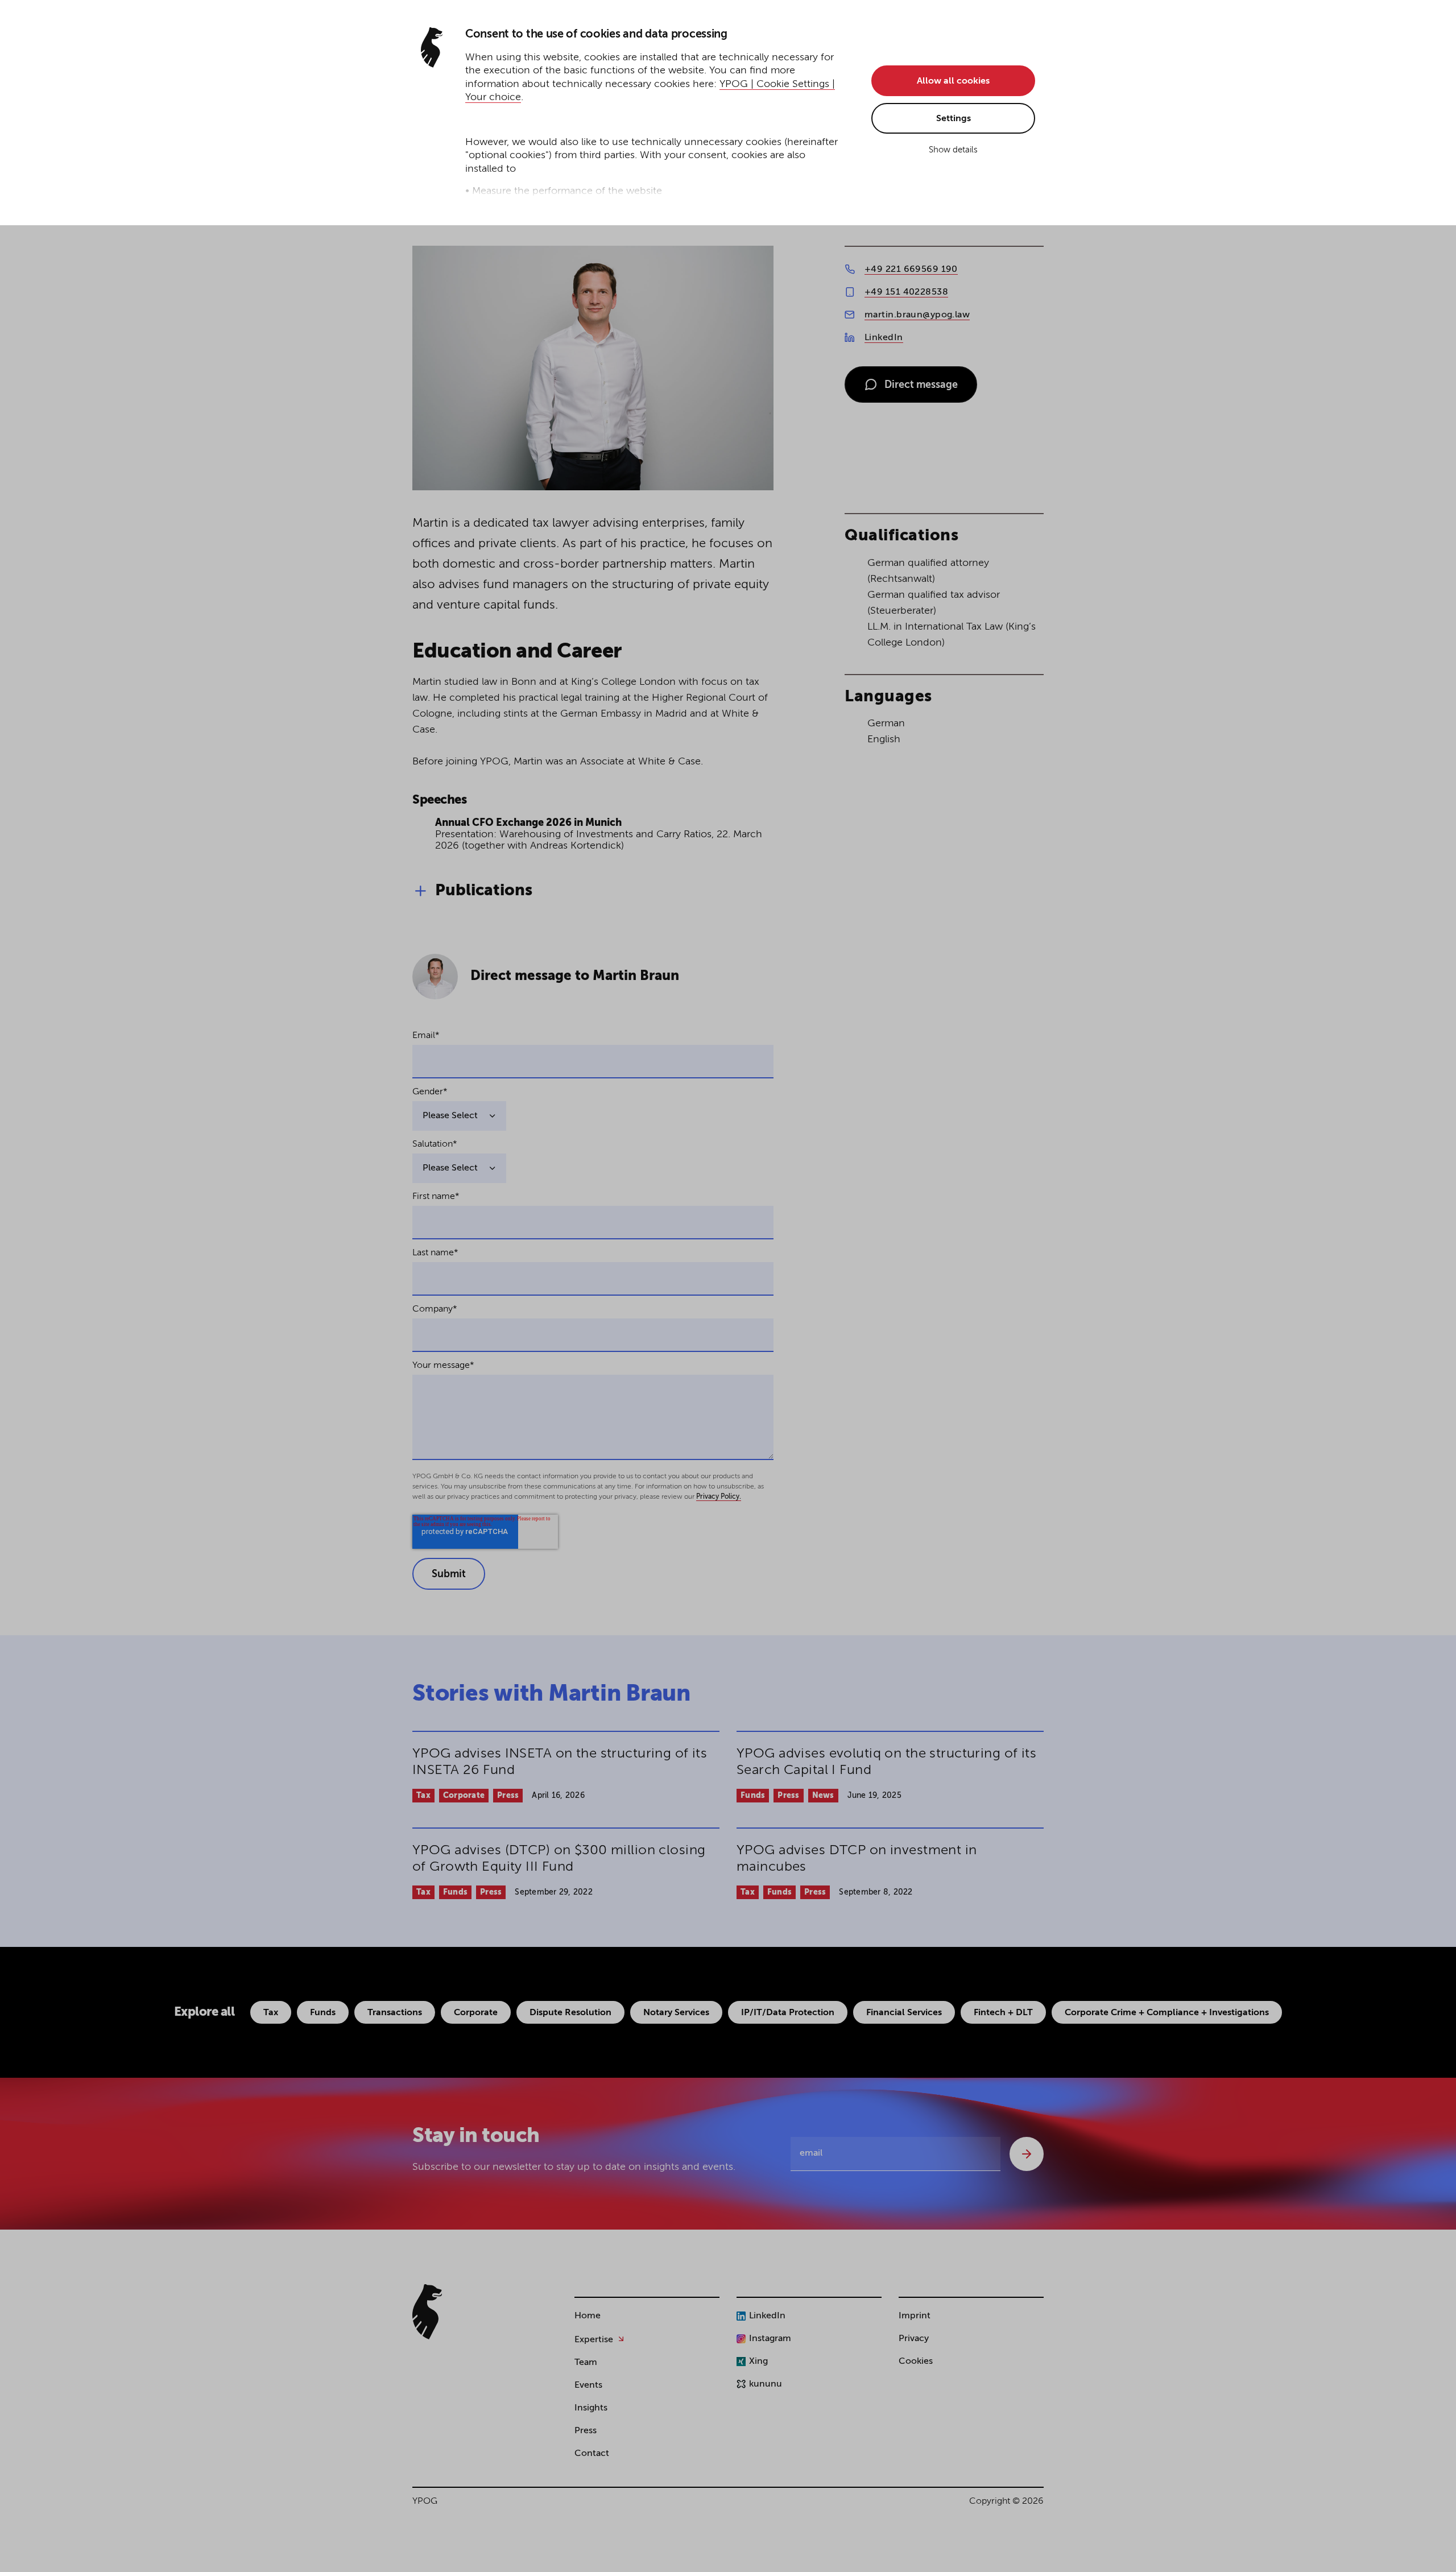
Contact (592, 2454)
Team (586, 2363)
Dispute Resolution (570, 2013)
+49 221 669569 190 (911, 270)
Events (588, 2385)
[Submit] (1027, 2154)
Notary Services (676, 2013)
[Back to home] (427, 2312)
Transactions (395, 2013)
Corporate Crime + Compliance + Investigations (1167, 2013)
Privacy (914, 2339)
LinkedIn (884, 338)
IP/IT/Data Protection (788, 2013)
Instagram (770, 2339)
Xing (758, 2362)
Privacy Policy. (719, 1497)
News (823, 1796)
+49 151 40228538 (906, 292)
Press (508, 1796)
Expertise (594, 2340)
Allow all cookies (953, 81)
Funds (753, 1796)
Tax (423, 1796)
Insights (591, 2408)
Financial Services (904, 2013)
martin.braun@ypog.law (917, 315)
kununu (766, 2384)
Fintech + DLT (1003, 2013)
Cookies (916, 2362)
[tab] (728, 891)
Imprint (915, 2316)
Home (588, 2316)
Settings (954, 119)
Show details (953, 150)
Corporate (464, 1796)
